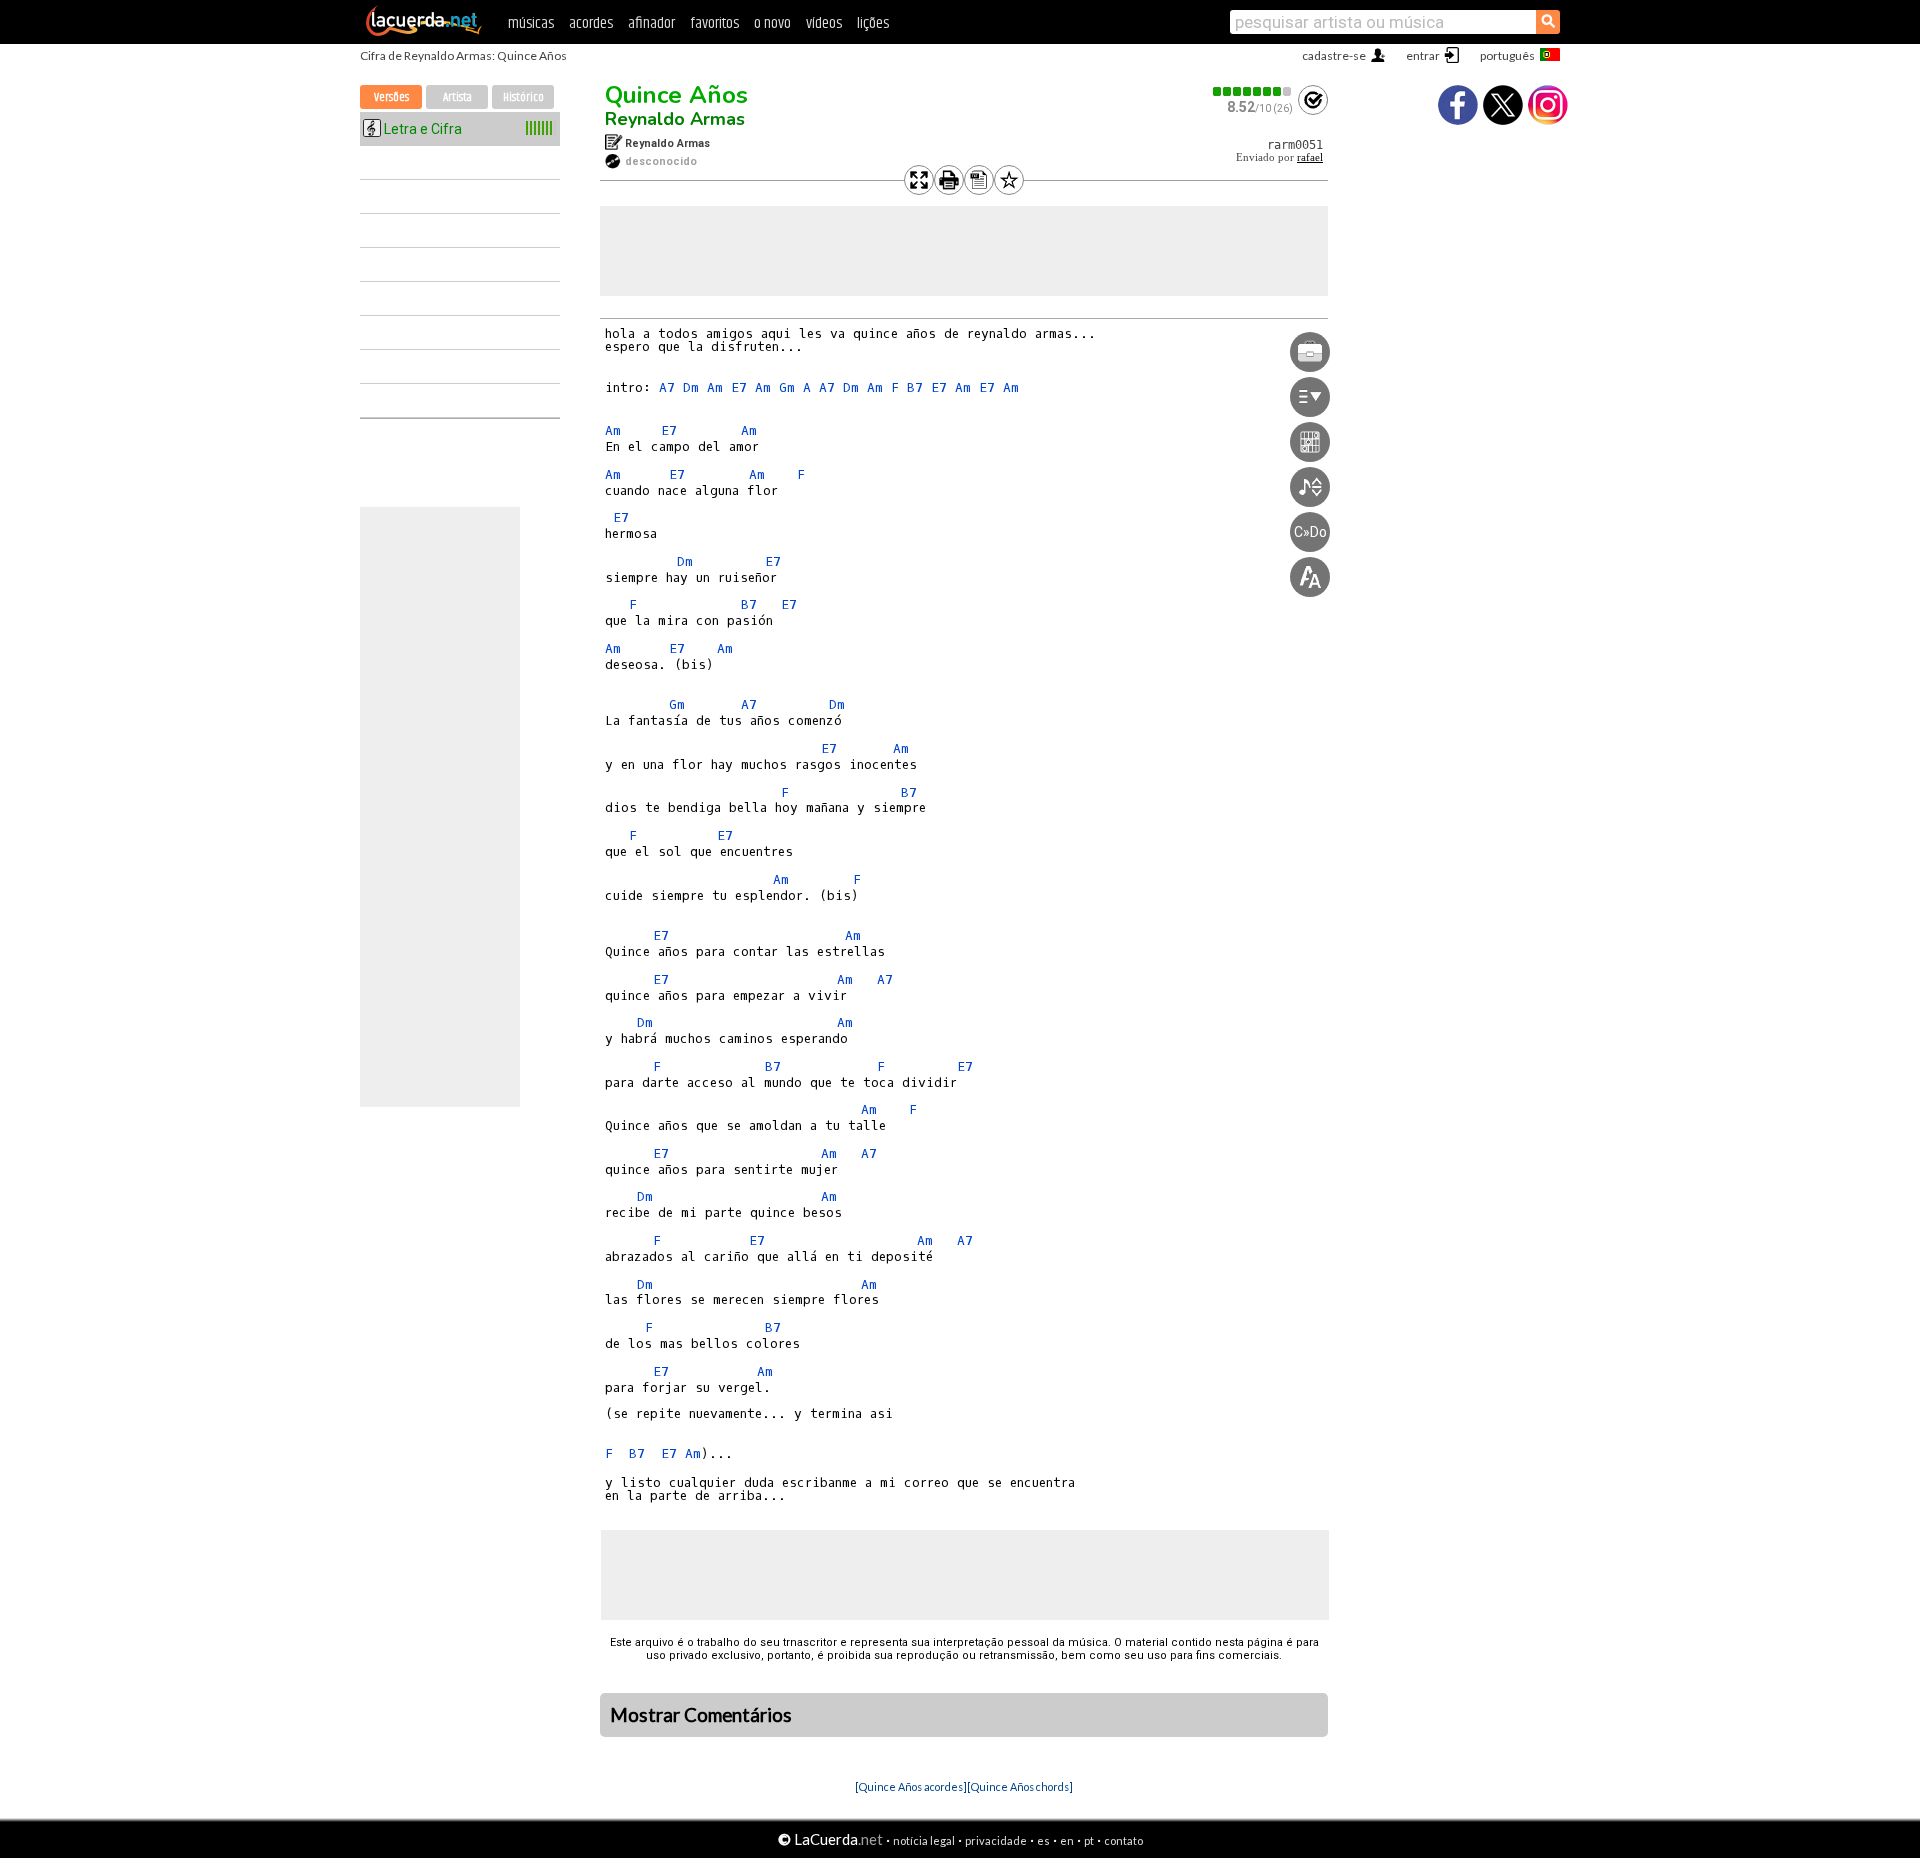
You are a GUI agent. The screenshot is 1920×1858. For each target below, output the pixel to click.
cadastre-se (1334, 55)
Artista (457, 97)
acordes (591, 23)
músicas (531, 23)
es (1043, 1840)
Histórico (523, 97)
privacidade (996, 1840)
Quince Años (676, 95)
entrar (1423, 55)
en (1067, 1840)
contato (1123, 1840)
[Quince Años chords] (1020, 1786)
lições (873, 23)
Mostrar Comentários (701, 1715)
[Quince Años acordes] (911, 1786)
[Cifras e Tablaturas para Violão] (424, 32)
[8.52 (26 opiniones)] (1253, 91)
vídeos (824, 23)
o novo (772, 23)
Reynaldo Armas (675, 119)
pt (1089, 1840)
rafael (1310, 157)
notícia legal (924, 1840)
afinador (651, 23)
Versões (391, 97)
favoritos (714, 23)
